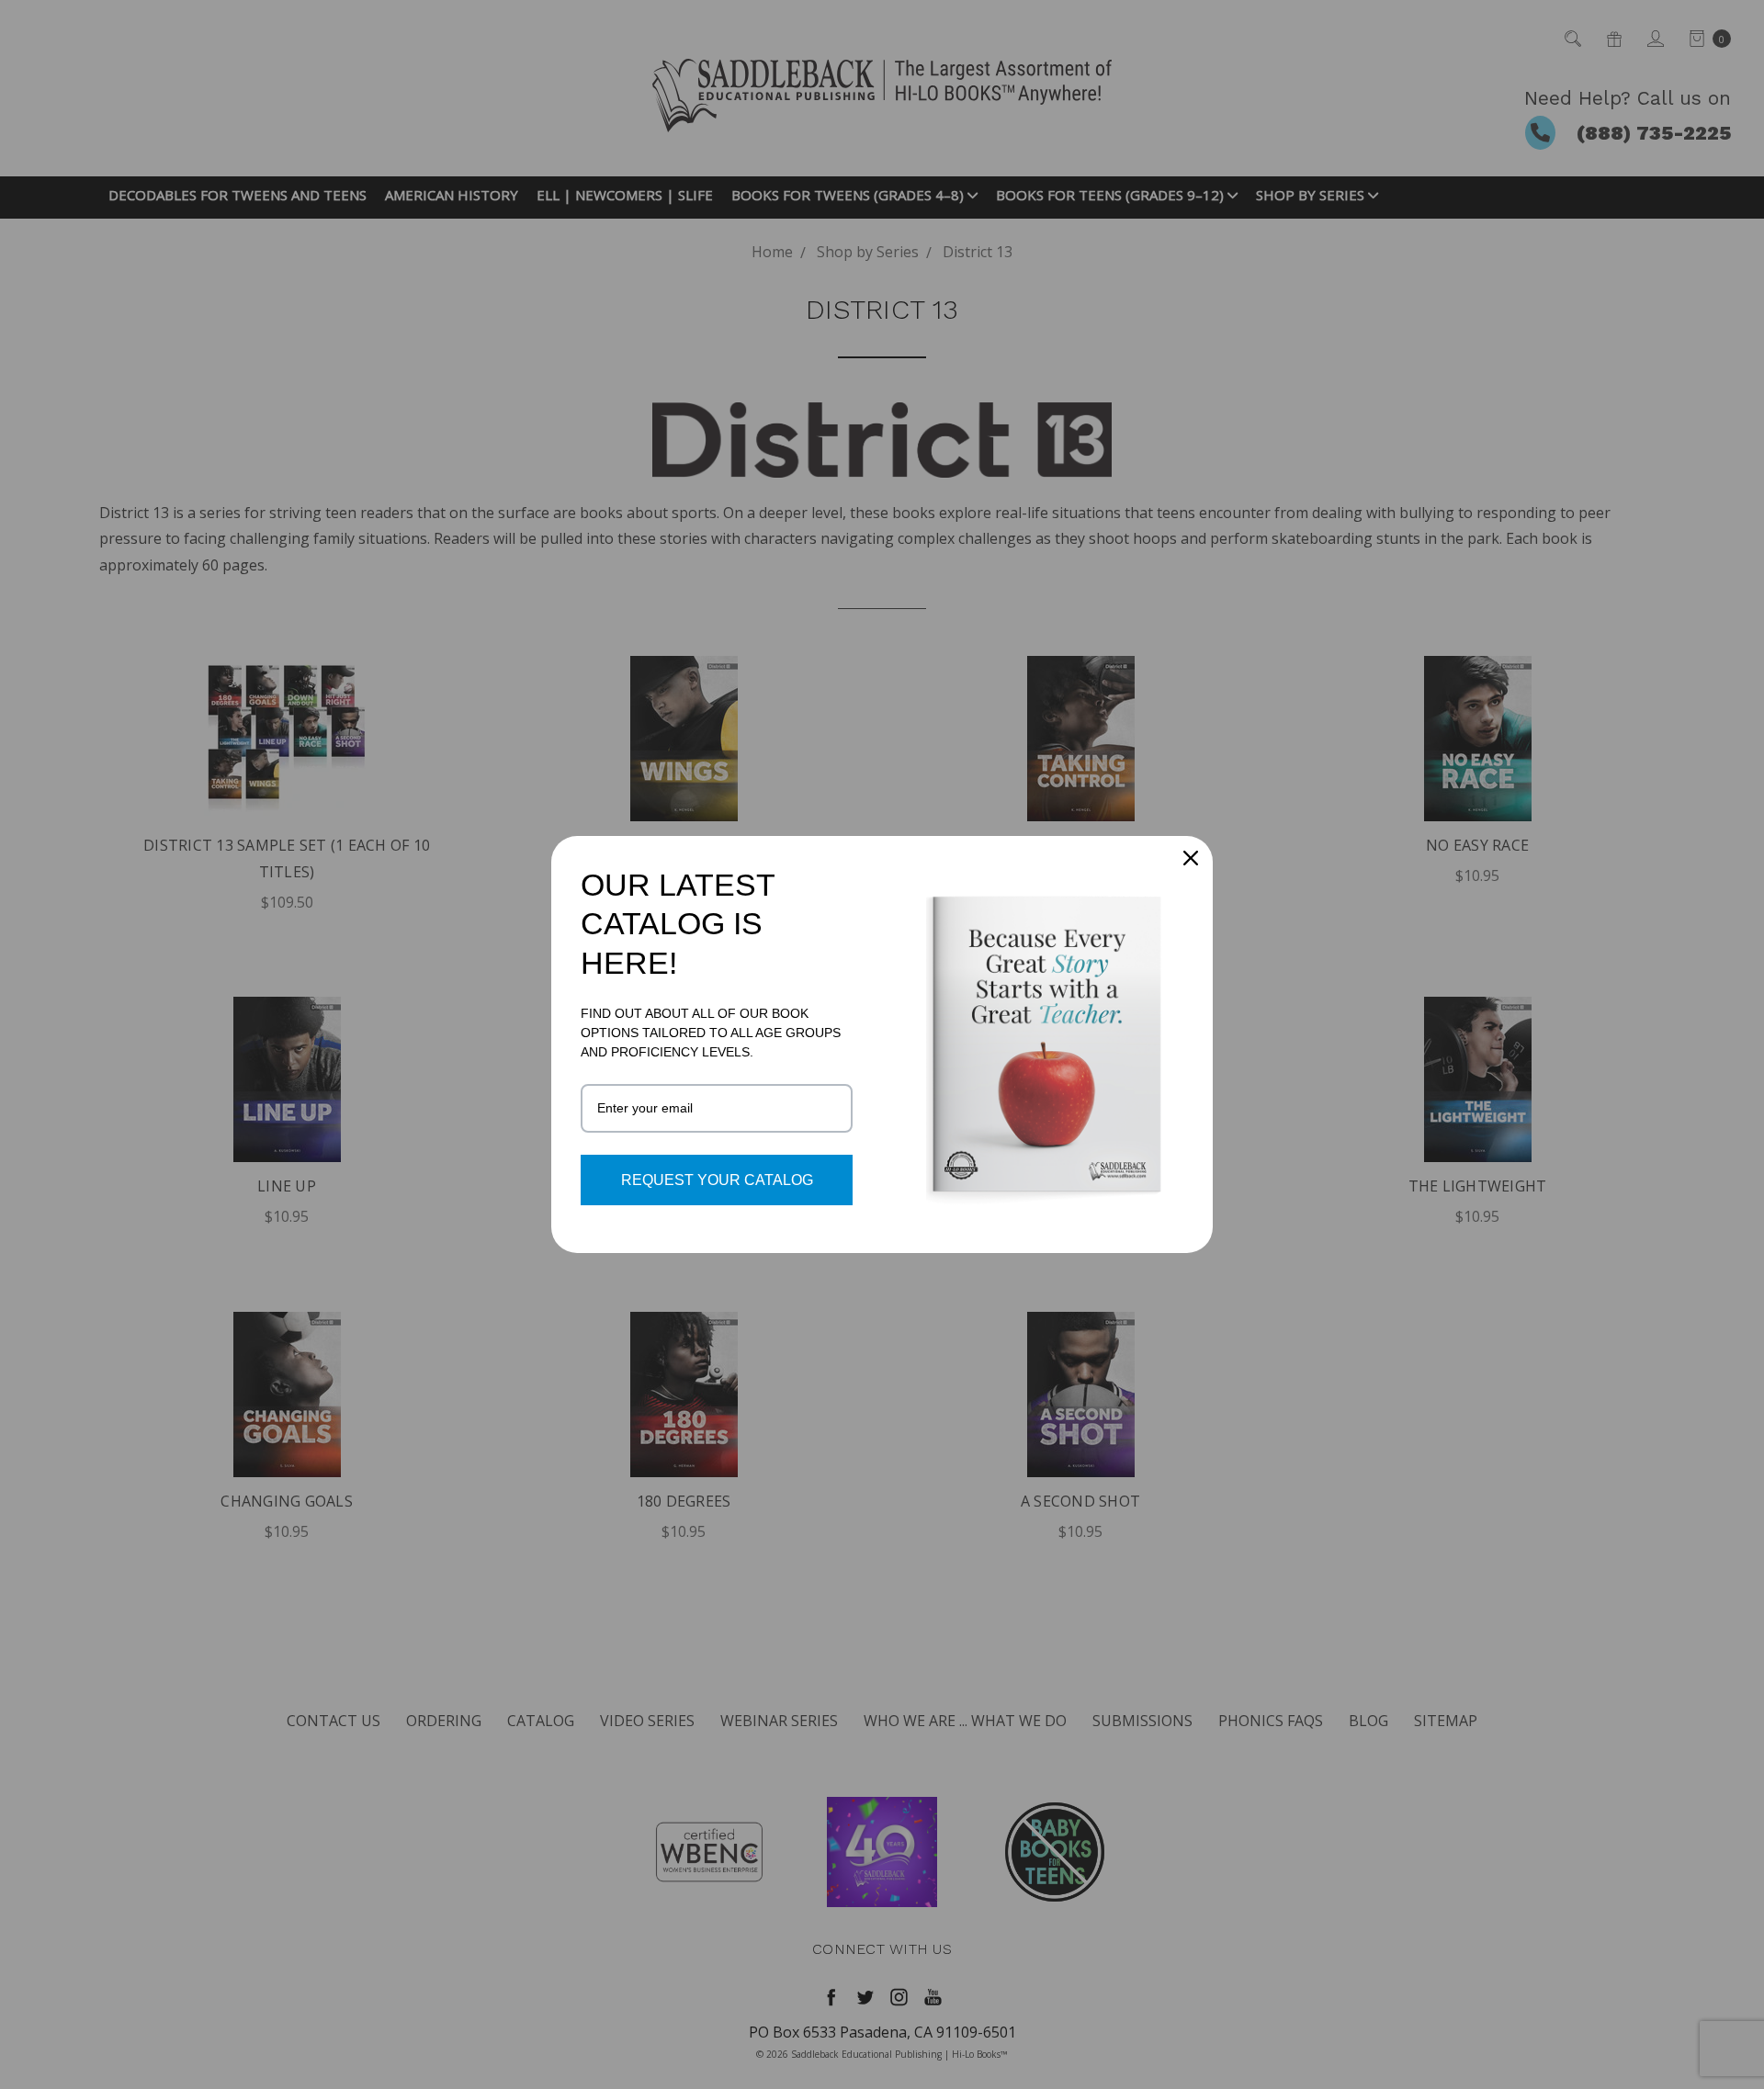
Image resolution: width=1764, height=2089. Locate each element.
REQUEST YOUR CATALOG (717, 1180)
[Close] (1191, 858)
